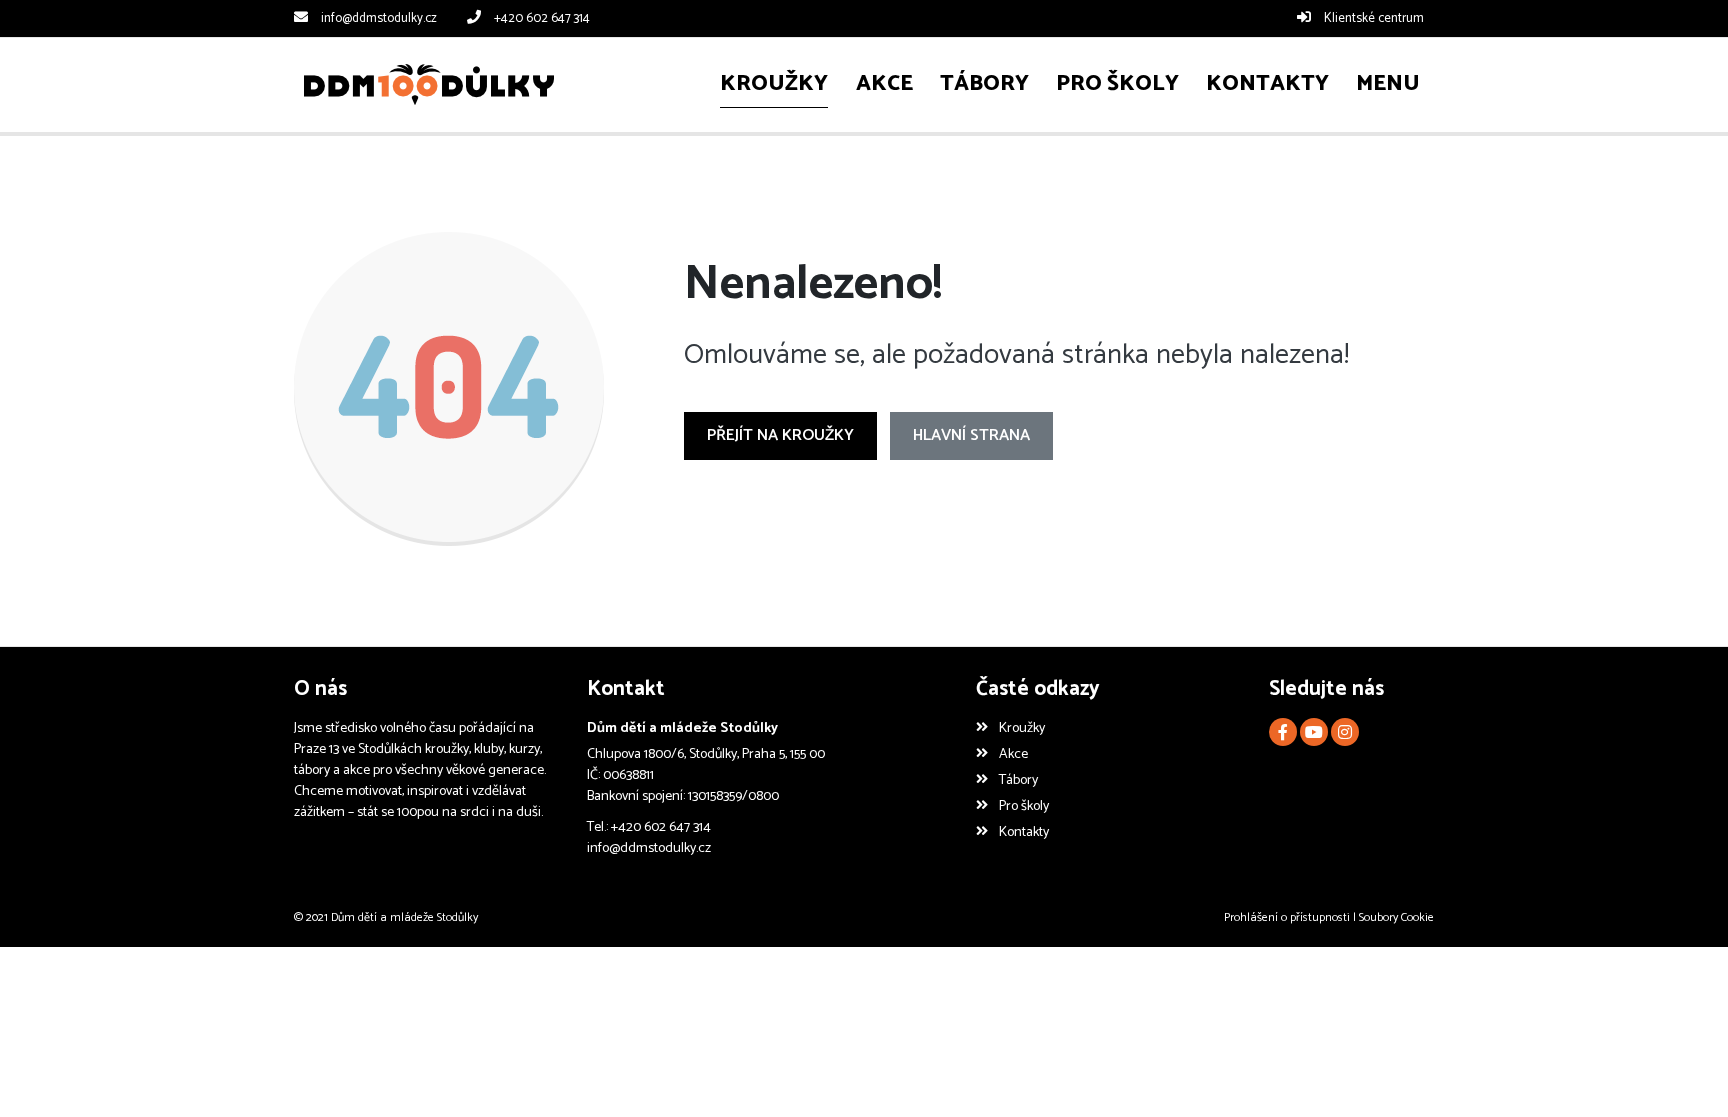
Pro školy (1023, 806)
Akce (1013, 754)
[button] (1388, 84)
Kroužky (1021, 728)
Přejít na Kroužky (780, 435)
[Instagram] (1345, 732)
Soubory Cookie (1396, 917)
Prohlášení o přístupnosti (1287, 917)
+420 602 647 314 (542, 18)
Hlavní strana (971, 435)
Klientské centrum (1374, 18)
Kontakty (1023, 832)
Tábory (1018, 780)
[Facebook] (1283, 732)
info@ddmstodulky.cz (379, 18)
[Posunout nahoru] (1683, 1072)
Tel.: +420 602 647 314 (649, 827)
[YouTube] (1314, 732)
